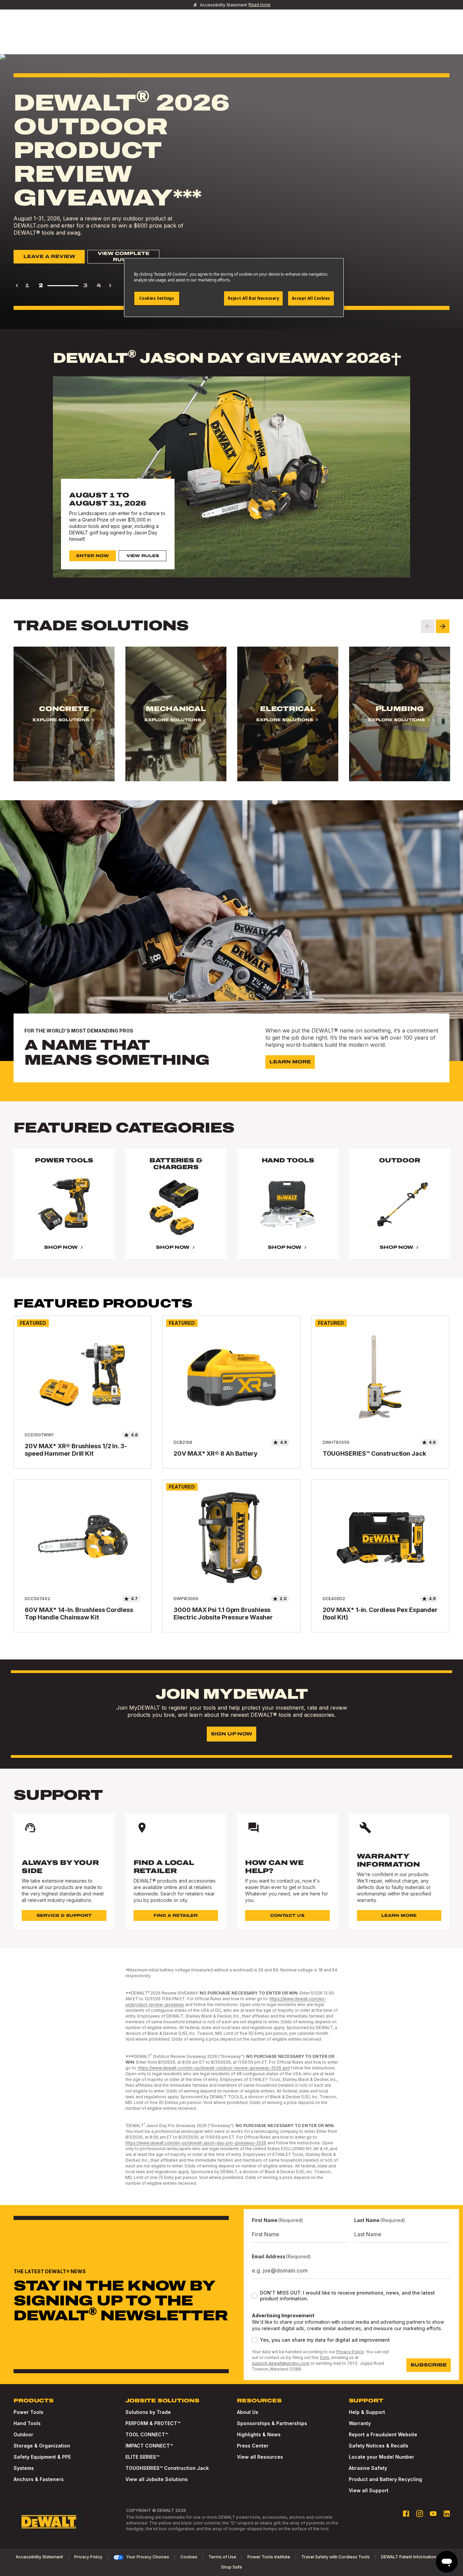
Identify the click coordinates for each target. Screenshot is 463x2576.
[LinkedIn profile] (447, 2514)
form (324, 2357)
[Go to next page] (110, 286)
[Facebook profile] (406, 2514)
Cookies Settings (157, 298)
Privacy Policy (350, 2352)
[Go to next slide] (443, 626)
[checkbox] (255, 2296)
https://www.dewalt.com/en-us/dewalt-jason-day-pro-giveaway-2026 (196, 2143)
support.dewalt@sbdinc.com (281, 2363)
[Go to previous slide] (428, 626)
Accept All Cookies (311, 298)
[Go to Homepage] (49, 2522)
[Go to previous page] (17, 286)
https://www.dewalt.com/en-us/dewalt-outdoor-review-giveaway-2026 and (214, 2068)
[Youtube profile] (433, 2514)
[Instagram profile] (420, 2514)
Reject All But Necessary (254, 298)
